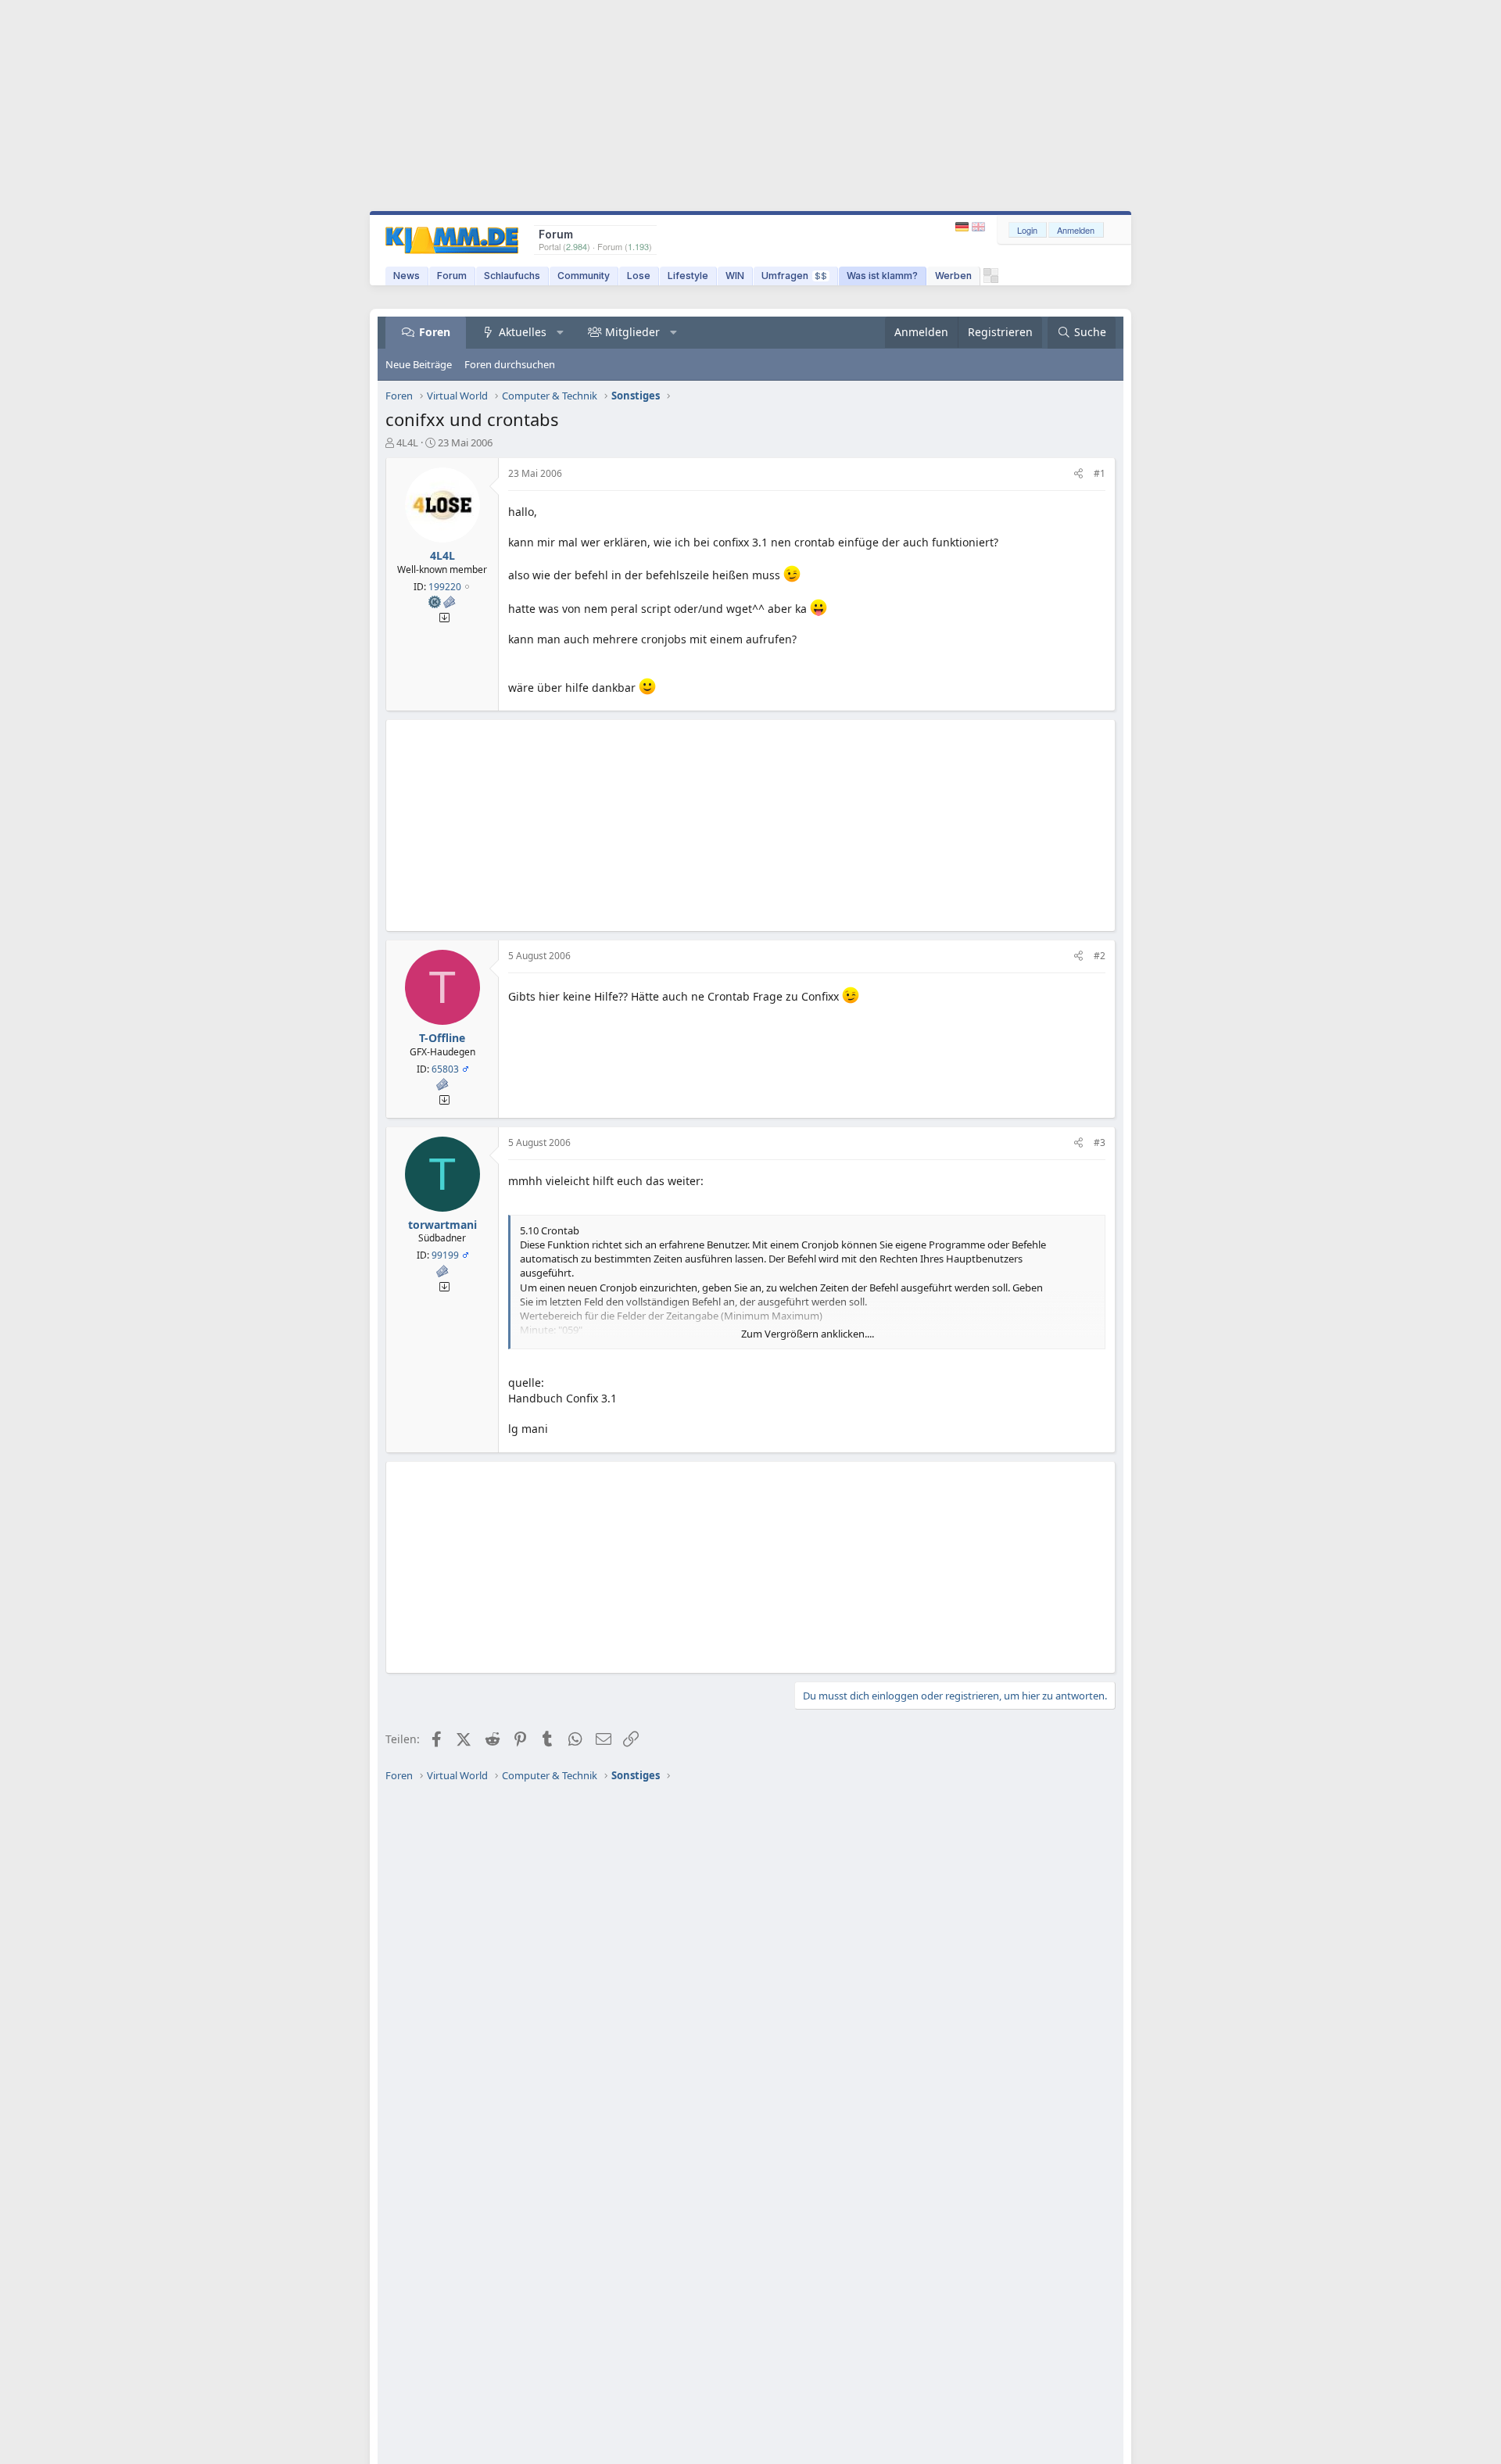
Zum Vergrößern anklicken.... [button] (808, 1334)
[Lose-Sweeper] (991, 279)
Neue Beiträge (419, 364)
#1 (1100, 473)
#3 (1100, 1142)
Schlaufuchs (512, 276)
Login (1027, 230)
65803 (445, 1069)
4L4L (407, 442)
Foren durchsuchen (510, 364)
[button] (561, 332)
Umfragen (794, 276)
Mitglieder (632, 332)
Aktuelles (523, 332)
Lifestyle (688, 276)
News (407, 276)
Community (584, 276)
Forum (452, 276)
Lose (639, 276)
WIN (735, 276)
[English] (978, 227)
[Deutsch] (964, 227)
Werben (953, 276)
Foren (435, 332)
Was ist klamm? (882, 276)
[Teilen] (1078, 474)
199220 (445, 587)
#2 (1100, 956)
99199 (445, 1255)
